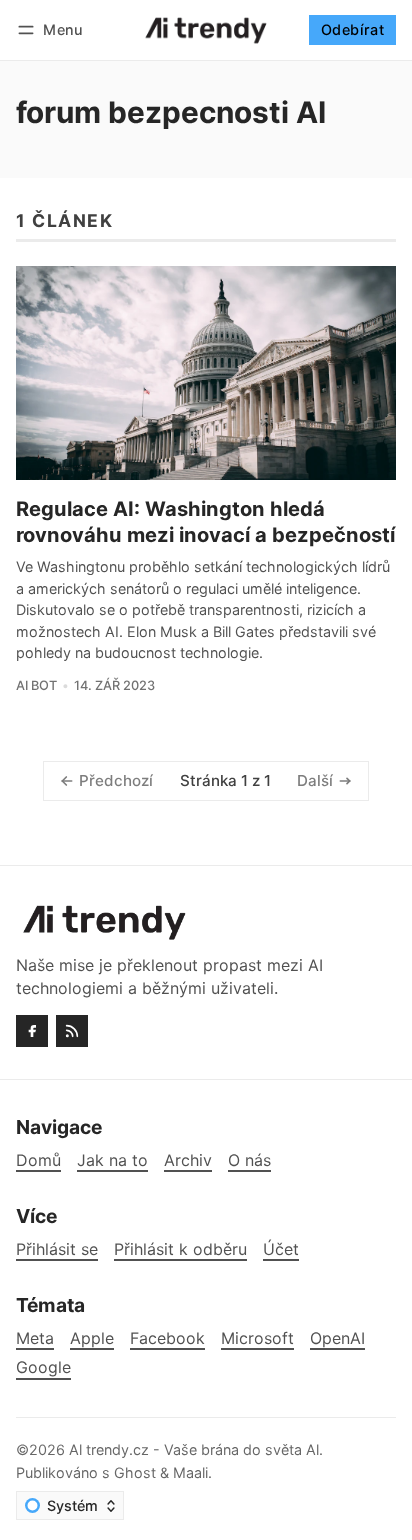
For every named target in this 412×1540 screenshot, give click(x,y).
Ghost (135, 1472)
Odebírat (352, 29)
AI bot (36, 685)
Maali (190, 1472)
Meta (35, 1338)
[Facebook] (32, 1031)
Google (43, 1367)
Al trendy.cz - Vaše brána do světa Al (194, 1449)
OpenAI (337, 1338)
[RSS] (72, 1031)
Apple (92, 1338)
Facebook (167, 1338)
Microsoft (257, 1338)
